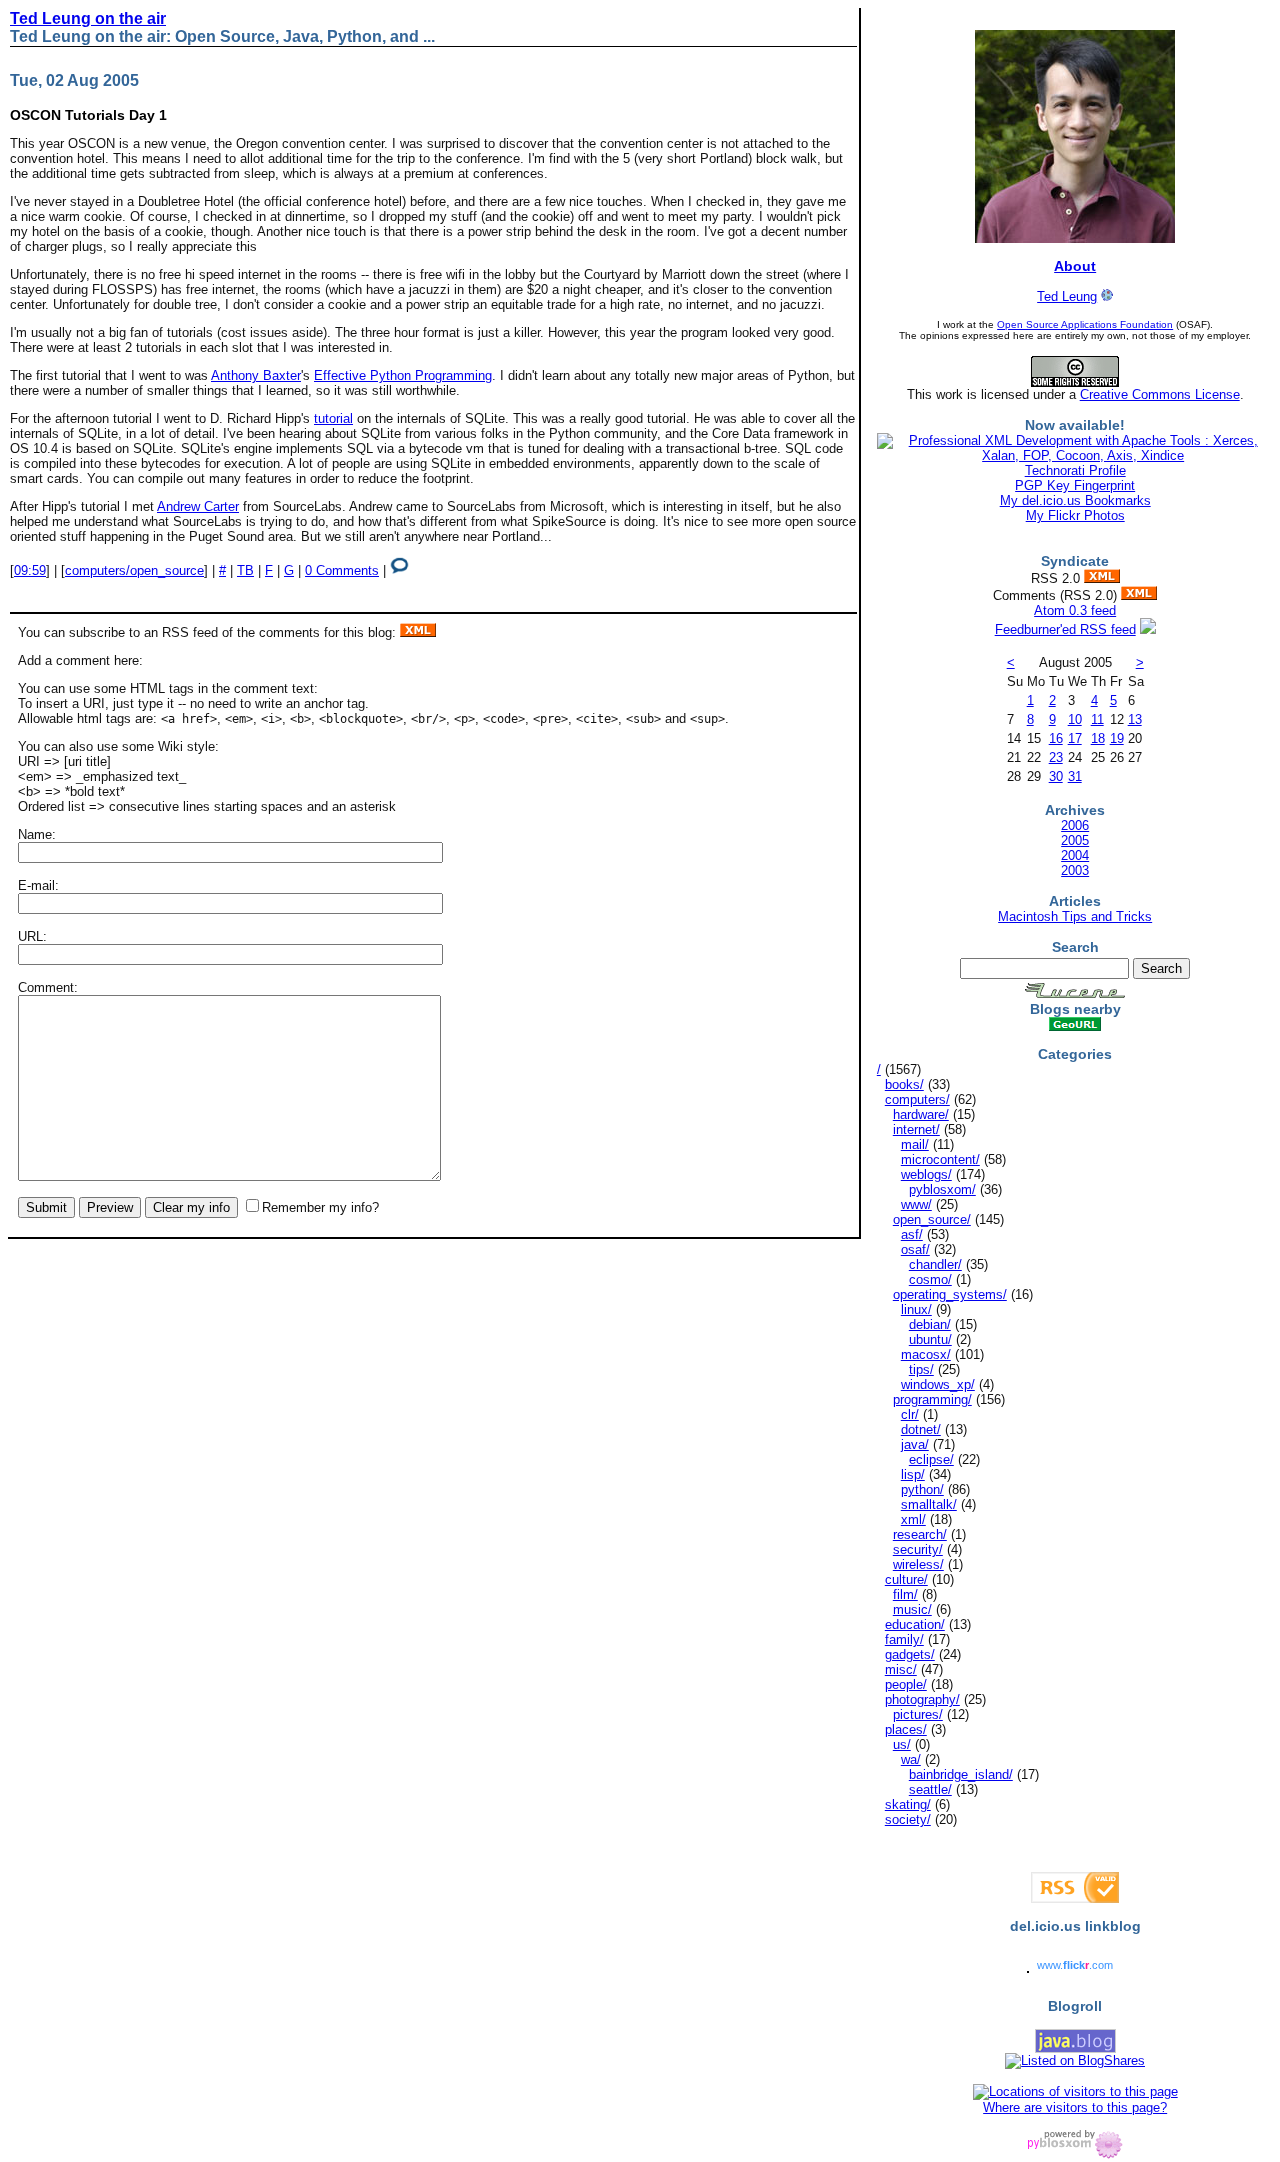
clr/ (910, 1414)
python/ (922, 1489)
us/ (902, 1744)
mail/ (915, 1144)
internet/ (916, 1129)
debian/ (930, 1324)
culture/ (906, 1579)
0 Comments (342, 570)
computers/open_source (134, 570)
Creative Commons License (1160, 394)
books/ (904, 1084)
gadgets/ (910, 1654)
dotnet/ (921, 1429)
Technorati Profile (1075, 470)
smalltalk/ (929, 1504)
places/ (906, 1729)
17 (1075, 738)
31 (1075, 776)
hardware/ (921, 1114)
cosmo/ (930, 1279)
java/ (915, 1444)
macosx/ (926, 1354)
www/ (916, 1204)
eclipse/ (931, 1459)
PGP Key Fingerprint (1075, 485)
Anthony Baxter (256, 375)
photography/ (922, 1699)
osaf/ (915, 1249)
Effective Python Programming (403, 375)
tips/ (921, 1369)
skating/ (908, 1804)
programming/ (932, 1399)
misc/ (901, 1669)
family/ (904, 1639)
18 (1098, 738)
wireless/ (918, 1564)
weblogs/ (926, 1174)
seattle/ (930, 1789)
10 (1075, 719)
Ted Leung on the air (88, 18)
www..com (1075, 1965)
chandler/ (935, 1264)
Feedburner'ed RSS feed (1065, 629)
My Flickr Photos (1075, 515)
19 (1117, 738)
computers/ (917, 1099)
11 (1097, 719)
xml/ (913, 1519)
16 (1056, 738)
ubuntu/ (930, 1339)
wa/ (911, 1759)
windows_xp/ (938, 1384)
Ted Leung (1067, 296)
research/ (920, 1534)
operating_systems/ (950, 1294)
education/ (915, 1624)
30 (1056, 776)
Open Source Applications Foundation (1085, 324)
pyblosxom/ (942, 1189)
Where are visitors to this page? (1075, 2107)
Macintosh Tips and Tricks (1075, 916)
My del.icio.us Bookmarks (1075, 500)
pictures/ (918, 1714)
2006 (1075, 825)
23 (1056, 757)
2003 (1075, 870)
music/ (912, 1609)
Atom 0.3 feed (1075, 610)
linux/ (916, 1309)
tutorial (333, 418)
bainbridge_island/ (961, 1774)
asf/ (912, 1234)
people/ (906, 1684)
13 (1135, 719)
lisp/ (913, 1474)
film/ (905, 1594)
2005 (1075, 840)
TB (245, 570)
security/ (918, 1549)
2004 (1075, 855)
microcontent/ (940, 1159)
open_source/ (932, 1219)
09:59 (30, 570)
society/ (908, 1819)
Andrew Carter (198, 506)
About (1075, 266)
